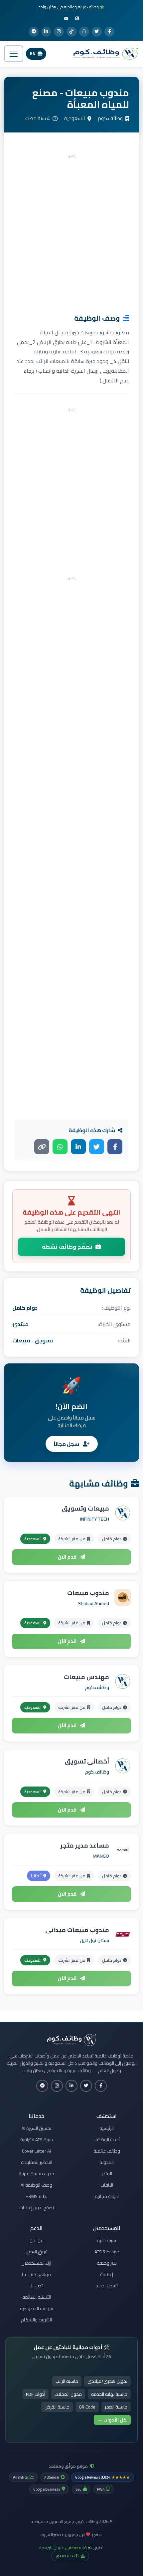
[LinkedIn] (46, 32)
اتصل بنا (37, 2286)
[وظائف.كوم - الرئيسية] (104, 54)
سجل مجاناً (67, 1444)
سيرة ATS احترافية (37, 2140)
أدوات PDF (36, 2394)
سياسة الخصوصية (37, 2308)
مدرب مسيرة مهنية (36, 2174)
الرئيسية (107, 2128)
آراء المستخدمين (36, 2263)
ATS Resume (107, 2252)
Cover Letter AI (36, 2151)
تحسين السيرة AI (36, 2128)
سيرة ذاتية (107, 2240)
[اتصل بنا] (66, 18)
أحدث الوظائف (107, 2140)
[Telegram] (34, 32)
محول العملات (68, 2394)
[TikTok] (71, 32)
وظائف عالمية (107, 2151)
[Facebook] (109, 32)
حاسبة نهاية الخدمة (109, 2394)
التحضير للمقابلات (37, 2162)
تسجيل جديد (107, 2286)
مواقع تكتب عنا (36, 2274)
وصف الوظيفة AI (36, 2185)
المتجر (107, 2174)
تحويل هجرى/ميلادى (107, 2381)
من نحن (37, 2240)
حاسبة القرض (57, 2407)
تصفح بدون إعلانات (37, 2208)
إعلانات (107, 2274)
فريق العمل (37, 2252)
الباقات (107, 2185)
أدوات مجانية (107, 2196)
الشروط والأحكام (36, 2320)
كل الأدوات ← (112, 2420)
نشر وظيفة (107, 2263)
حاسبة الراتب (67, 2381)
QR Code (87, 2407)
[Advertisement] (71, 232)
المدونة (107, 2162)
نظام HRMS (37, 2196)
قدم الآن (68, 1557)
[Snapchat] (84, 32)
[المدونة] (77, 18)
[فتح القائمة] (14, 54)
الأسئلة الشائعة (37, 2297)
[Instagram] (59, 32)
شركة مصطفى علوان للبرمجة (66, 2547)
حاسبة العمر (116, 2407)
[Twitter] (97, 32)
